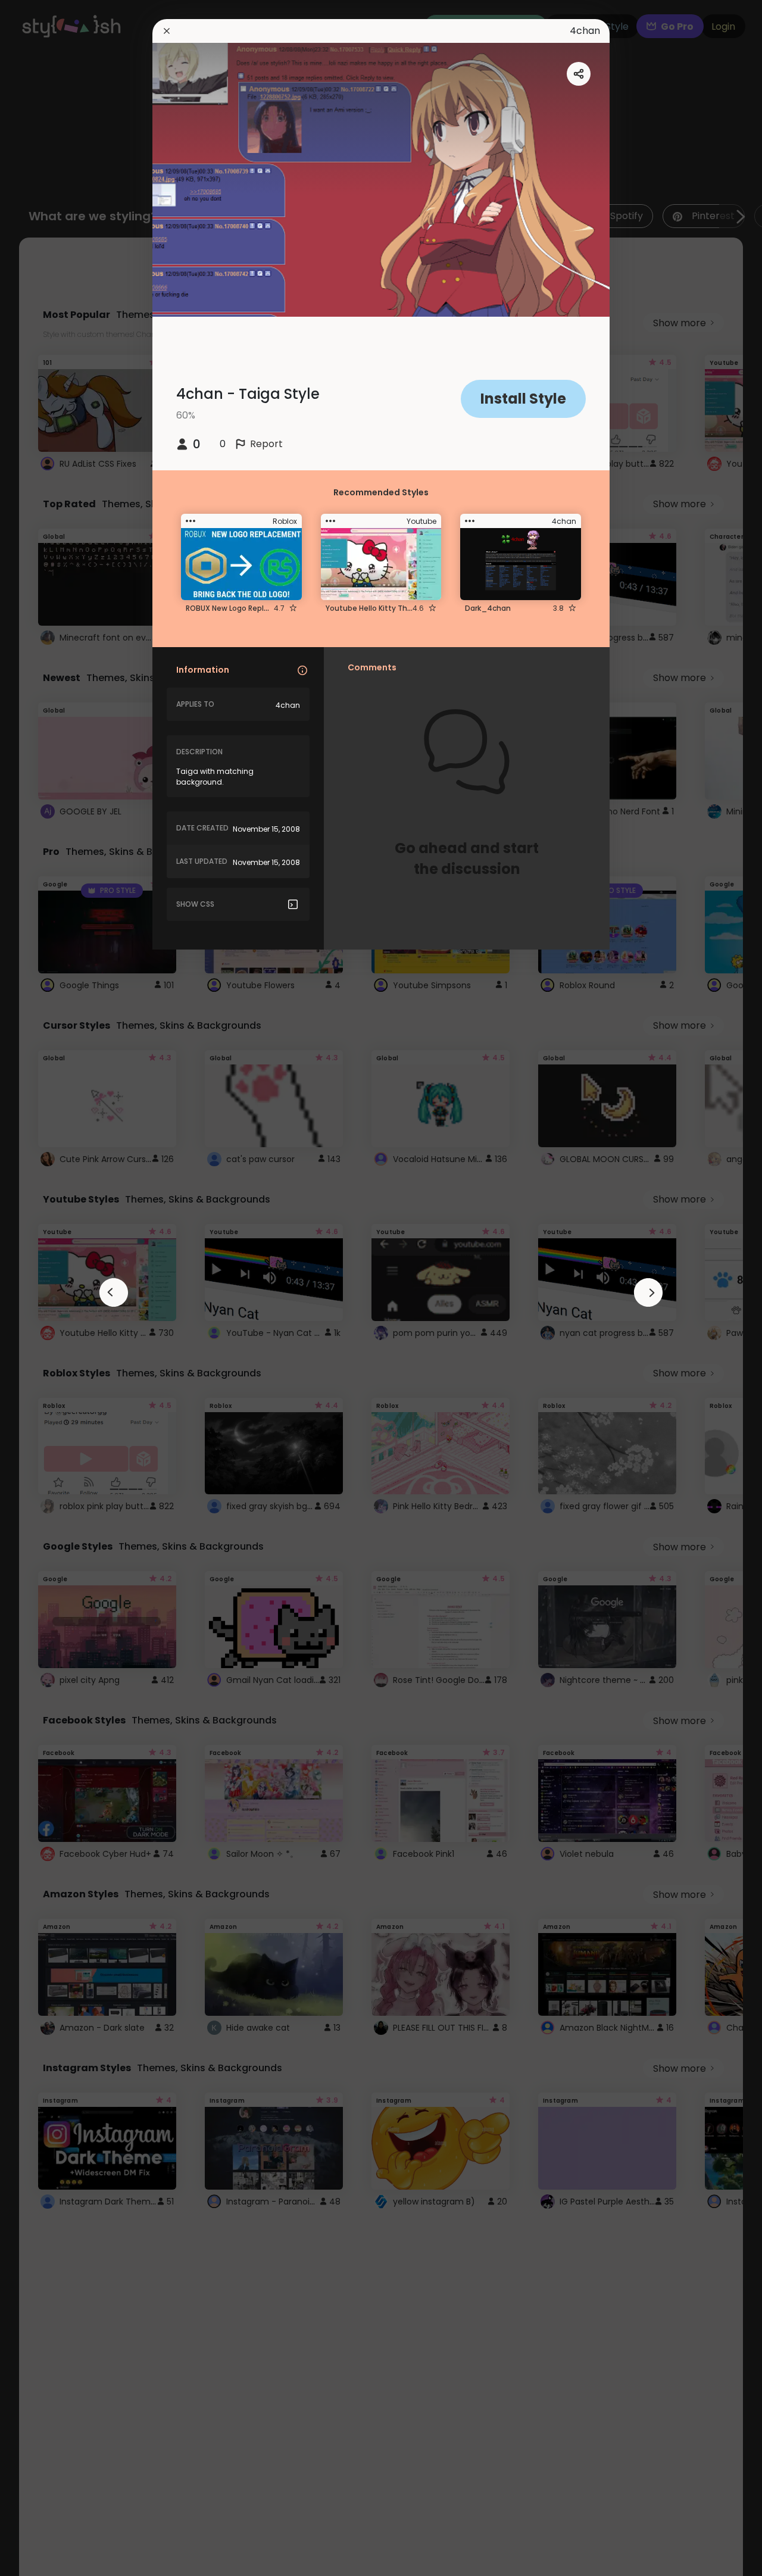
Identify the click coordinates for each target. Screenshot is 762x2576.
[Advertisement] (48, 1288)
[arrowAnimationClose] (114, 1292)
